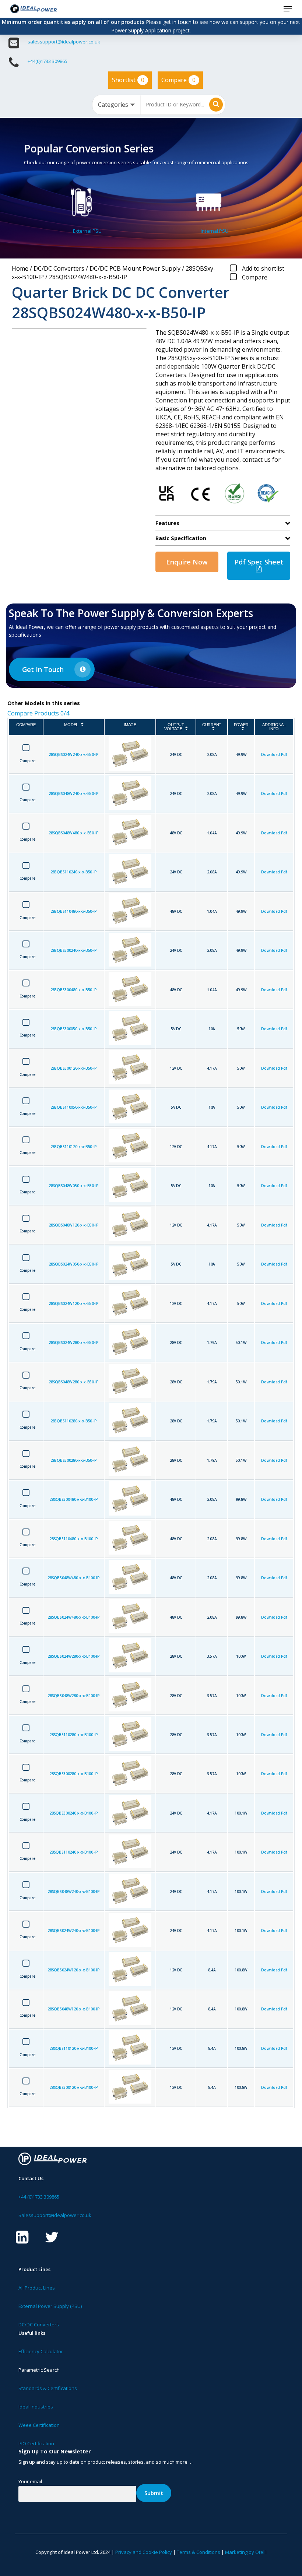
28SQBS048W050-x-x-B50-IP (74, 1186)
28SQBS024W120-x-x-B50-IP (74, 1303)
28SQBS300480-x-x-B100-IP (74, 1499)
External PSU (87, 231)
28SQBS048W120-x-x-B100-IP (73, 2009)
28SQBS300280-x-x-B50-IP (74, 1460)
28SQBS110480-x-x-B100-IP (74, 1539)
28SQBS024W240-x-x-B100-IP (73, 1931)
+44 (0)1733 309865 (39, 2197)
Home (20, 268)
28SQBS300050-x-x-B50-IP (74, 1029)
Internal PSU (215, 231)
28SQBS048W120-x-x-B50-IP (74, 1225)
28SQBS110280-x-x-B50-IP (74, 1421)
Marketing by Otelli (246, 2552)
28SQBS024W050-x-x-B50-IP (74, 1264)
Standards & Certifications (48, 2388)
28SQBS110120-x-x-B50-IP (74, 1147)
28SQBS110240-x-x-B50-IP (74, 872)
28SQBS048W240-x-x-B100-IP (73, 1891)
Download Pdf (274, 754)
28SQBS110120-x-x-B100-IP (74, 2048)
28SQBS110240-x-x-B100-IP (74, 1852)
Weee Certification (39, 2425)
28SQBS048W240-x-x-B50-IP (74, 793)
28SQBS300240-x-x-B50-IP (74, 950)
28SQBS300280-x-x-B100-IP (74, 1774)
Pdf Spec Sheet (259, 562)
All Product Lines (37, 2288)
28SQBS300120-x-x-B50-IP (74, 1068)
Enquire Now (187, 562)
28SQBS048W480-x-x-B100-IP (73, 1578)
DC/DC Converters (59, 268)
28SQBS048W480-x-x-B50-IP (74, 833)
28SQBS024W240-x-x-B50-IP (74, 754)
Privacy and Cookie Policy (144, 2552)
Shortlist (128, 80)
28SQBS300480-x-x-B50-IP (74, 990)
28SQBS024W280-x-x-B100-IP (73, 1656)
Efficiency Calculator (41, 2351)
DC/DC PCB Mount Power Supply (135, 268)
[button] (288, 9)
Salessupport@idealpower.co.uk (55, 2215)
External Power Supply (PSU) (50, 2306)
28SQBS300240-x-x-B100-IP (74, 1813)
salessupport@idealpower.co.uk (64, 42)
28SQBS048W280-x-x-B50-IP (74, 1382)
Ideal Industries (36, 2407)
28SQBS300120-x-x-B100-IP (74, 2087)
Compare (178, 80)
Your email (30, 2481)
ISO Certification (36, 2443)
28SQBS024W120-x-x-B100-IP (73, 1970)
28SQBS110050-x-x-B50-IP (74, 1107)
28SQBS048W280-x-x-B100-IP (73, 1696)
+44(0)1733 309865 (48, 61)
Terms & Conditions (199, 2552)
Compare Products (38, 713)
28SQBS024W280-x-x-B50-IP (74, 1342)
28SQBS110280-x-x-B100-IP (74, 1735)
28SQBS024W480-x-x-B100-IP (73, 1617)
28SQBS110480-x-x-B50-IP (74, 911)
